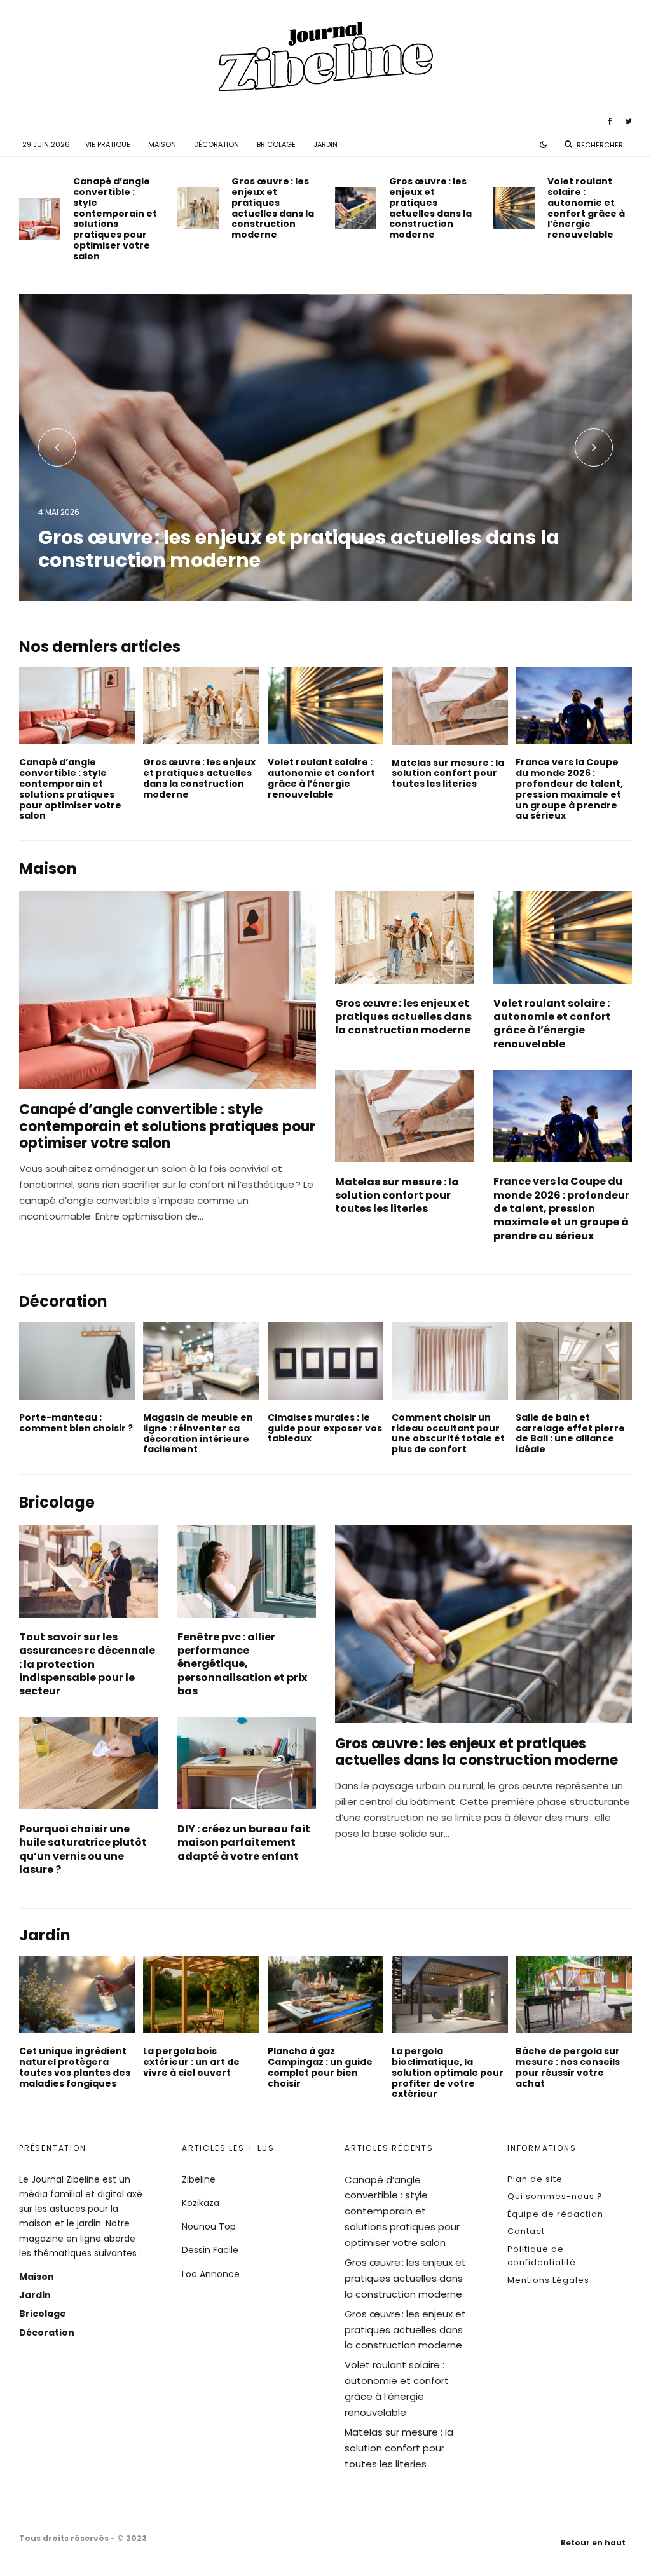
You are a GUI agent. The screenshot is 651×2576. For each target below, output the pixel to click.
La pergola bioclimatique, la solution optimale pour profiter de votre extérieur (448, 2073)
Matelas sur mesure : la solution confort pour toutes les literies (448, 773)
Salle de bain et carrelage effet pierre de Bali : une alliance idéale (570, 1434)
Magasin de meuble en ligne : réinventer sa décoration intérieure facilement (198, 1434)
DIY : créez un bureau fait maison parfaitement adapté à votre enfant (244, 1843)
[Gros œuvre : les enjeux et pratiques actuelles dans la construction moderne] (325, 447)
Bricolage (276, 144)
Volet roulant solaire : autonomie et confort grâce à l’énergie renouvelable (586, 208)
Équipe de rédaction (555, 2214)
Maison (162, 144)
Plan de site (535, 2179)
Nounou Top (209, 2226)
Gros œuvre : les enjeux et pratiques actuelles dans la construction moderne (273, 208)
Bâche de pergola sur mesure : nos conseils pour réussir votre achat (568, 2067)
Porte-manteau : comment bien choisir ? (76, 1423)
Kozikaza (201, 2203)
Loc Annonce (211, 2274)
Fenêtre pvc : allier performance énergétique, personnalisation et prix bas (242, 1664)
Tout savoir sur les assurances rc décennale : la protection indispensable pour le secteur (87, 1664)
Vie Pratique (108, 144)
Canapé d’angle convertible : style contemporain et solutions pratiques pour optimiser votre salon (115, 219)
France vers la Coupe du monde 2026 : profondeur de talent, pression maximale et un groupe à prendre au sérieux (569, 789)
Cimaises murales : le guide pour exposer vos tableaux (325, 1428)
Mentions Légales (548, 2280)
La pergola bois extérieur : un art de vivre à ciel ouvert (191, 2062)
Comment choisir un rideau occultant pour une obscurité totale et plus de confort (448, 1434)
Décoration (216, 144)
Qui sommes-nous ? (555, 2196)
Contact (526, 2231)
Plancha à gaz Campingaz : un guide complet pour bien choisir (320, 2067)
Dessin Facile (210, 2250)
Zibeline (199, 2179)
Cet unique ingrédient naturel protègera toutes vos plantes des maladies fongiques (75, 2067)
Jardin (325, 144)
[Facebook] (610, 121)
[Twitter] (628, 121)
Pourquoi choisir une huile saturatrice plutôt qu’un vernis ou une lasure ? (83, 1849)
